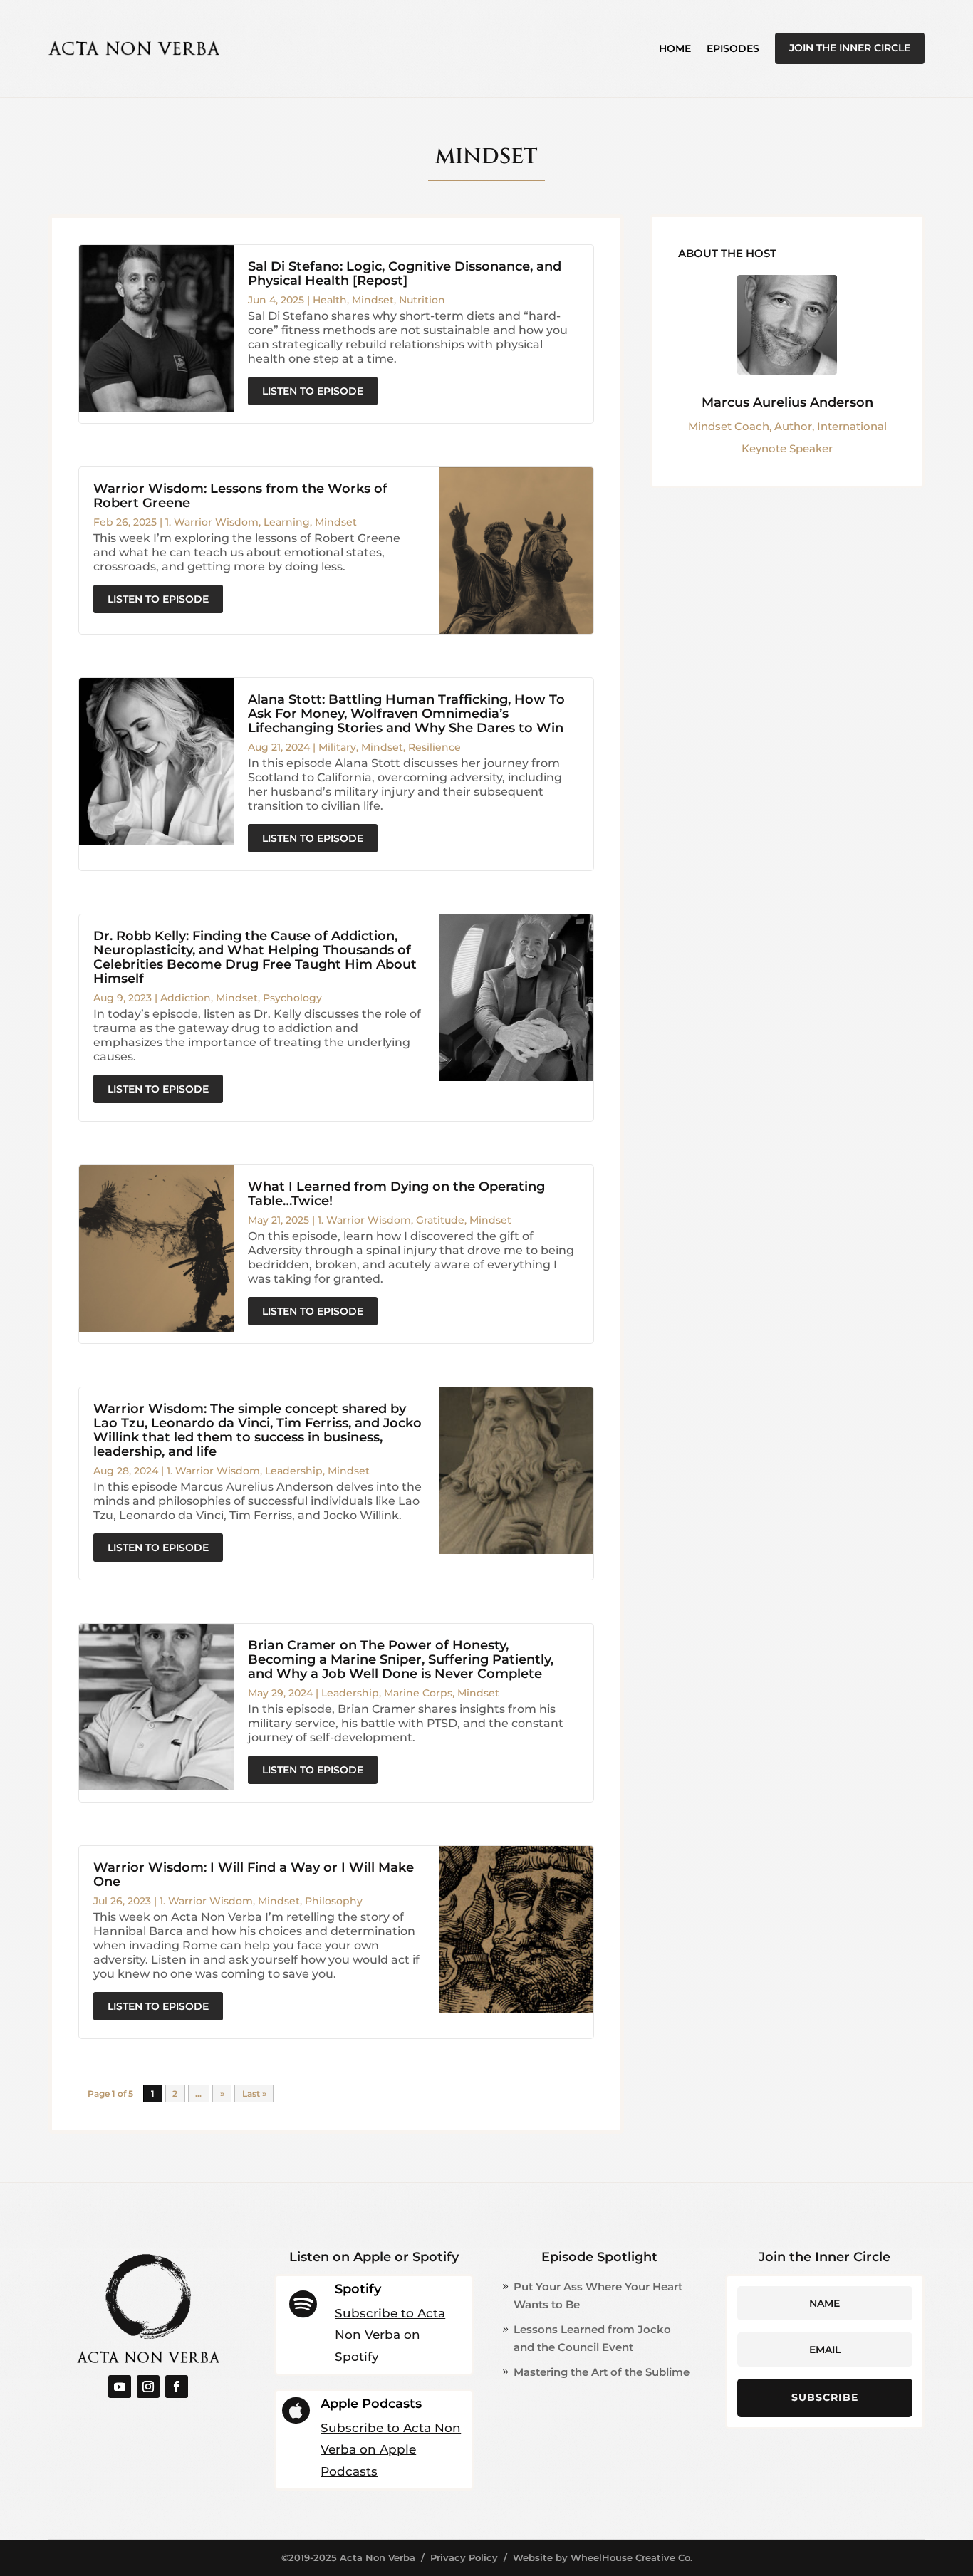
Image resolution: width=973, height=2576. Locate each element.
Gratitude (440, 1220)
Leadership (294, 1471)
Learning (287, 522)
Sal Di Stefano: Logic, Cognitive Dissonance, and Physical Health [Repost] (405, 273)
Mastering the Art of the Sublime (602, 2372)
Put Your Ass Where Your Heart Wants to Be (598, 2296)
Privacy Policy (464, 2557)
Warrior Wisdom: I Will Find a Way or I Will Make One (254, 1874)
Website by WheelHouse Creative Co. (603, 2557)
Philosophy (334, 1901)
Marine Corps (418, 1693)
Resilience (435, 747)
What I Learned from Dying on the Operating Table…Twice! (396, 1194)
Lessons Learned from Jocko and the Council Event (592, 2338)
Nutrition (422, 300)
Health (330, 300)
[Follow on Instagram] (148, 2387)
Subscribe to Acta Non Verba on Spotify (390, 2335)
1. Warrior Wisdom (212, 522)
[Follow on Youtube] (120, 2387)
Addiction (186, 998)
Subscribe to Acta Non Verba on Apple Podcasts (391, 2450)
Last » (254, 2093)
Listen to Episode (313, 391)
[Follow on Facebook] (177, 2387)
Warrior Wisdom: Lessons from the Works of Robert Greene (240, 496)
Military (337, 747)
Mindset (373, 300)
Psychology (292, 998)
